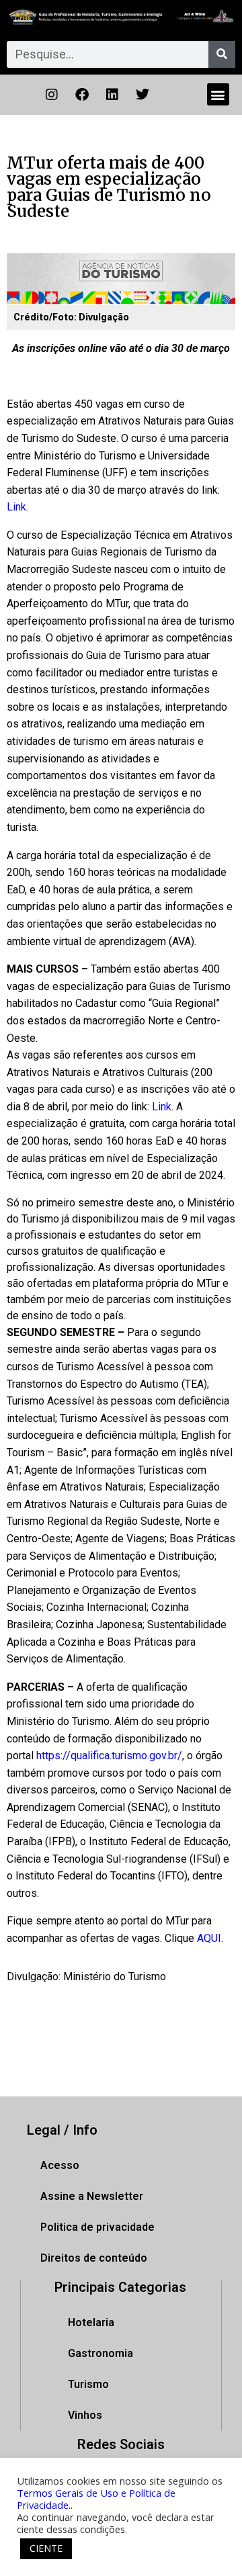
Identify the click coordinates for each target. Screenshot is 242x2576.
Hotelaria (91, 2322)
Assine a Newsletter (92, 2196)
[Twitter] (143, 95)
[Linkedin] (112, 95)
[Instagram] (52, 95)
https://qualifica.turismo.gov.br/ (109, 1756)
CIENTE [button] (46, 2548)
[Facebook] (82, 95)
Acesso (60, 2165)
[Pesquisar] (222, 54)
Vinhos (85, 2415)
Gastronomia (100, 2353)
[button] (218, 94)
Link (162, 1107)
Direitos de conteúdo (94, 2258)
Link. (17, 507)
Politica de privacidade (97, 2227)
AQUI (209, 1938)
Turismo (88, 2384)
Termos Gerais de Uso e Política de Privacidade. (96, 2499)
